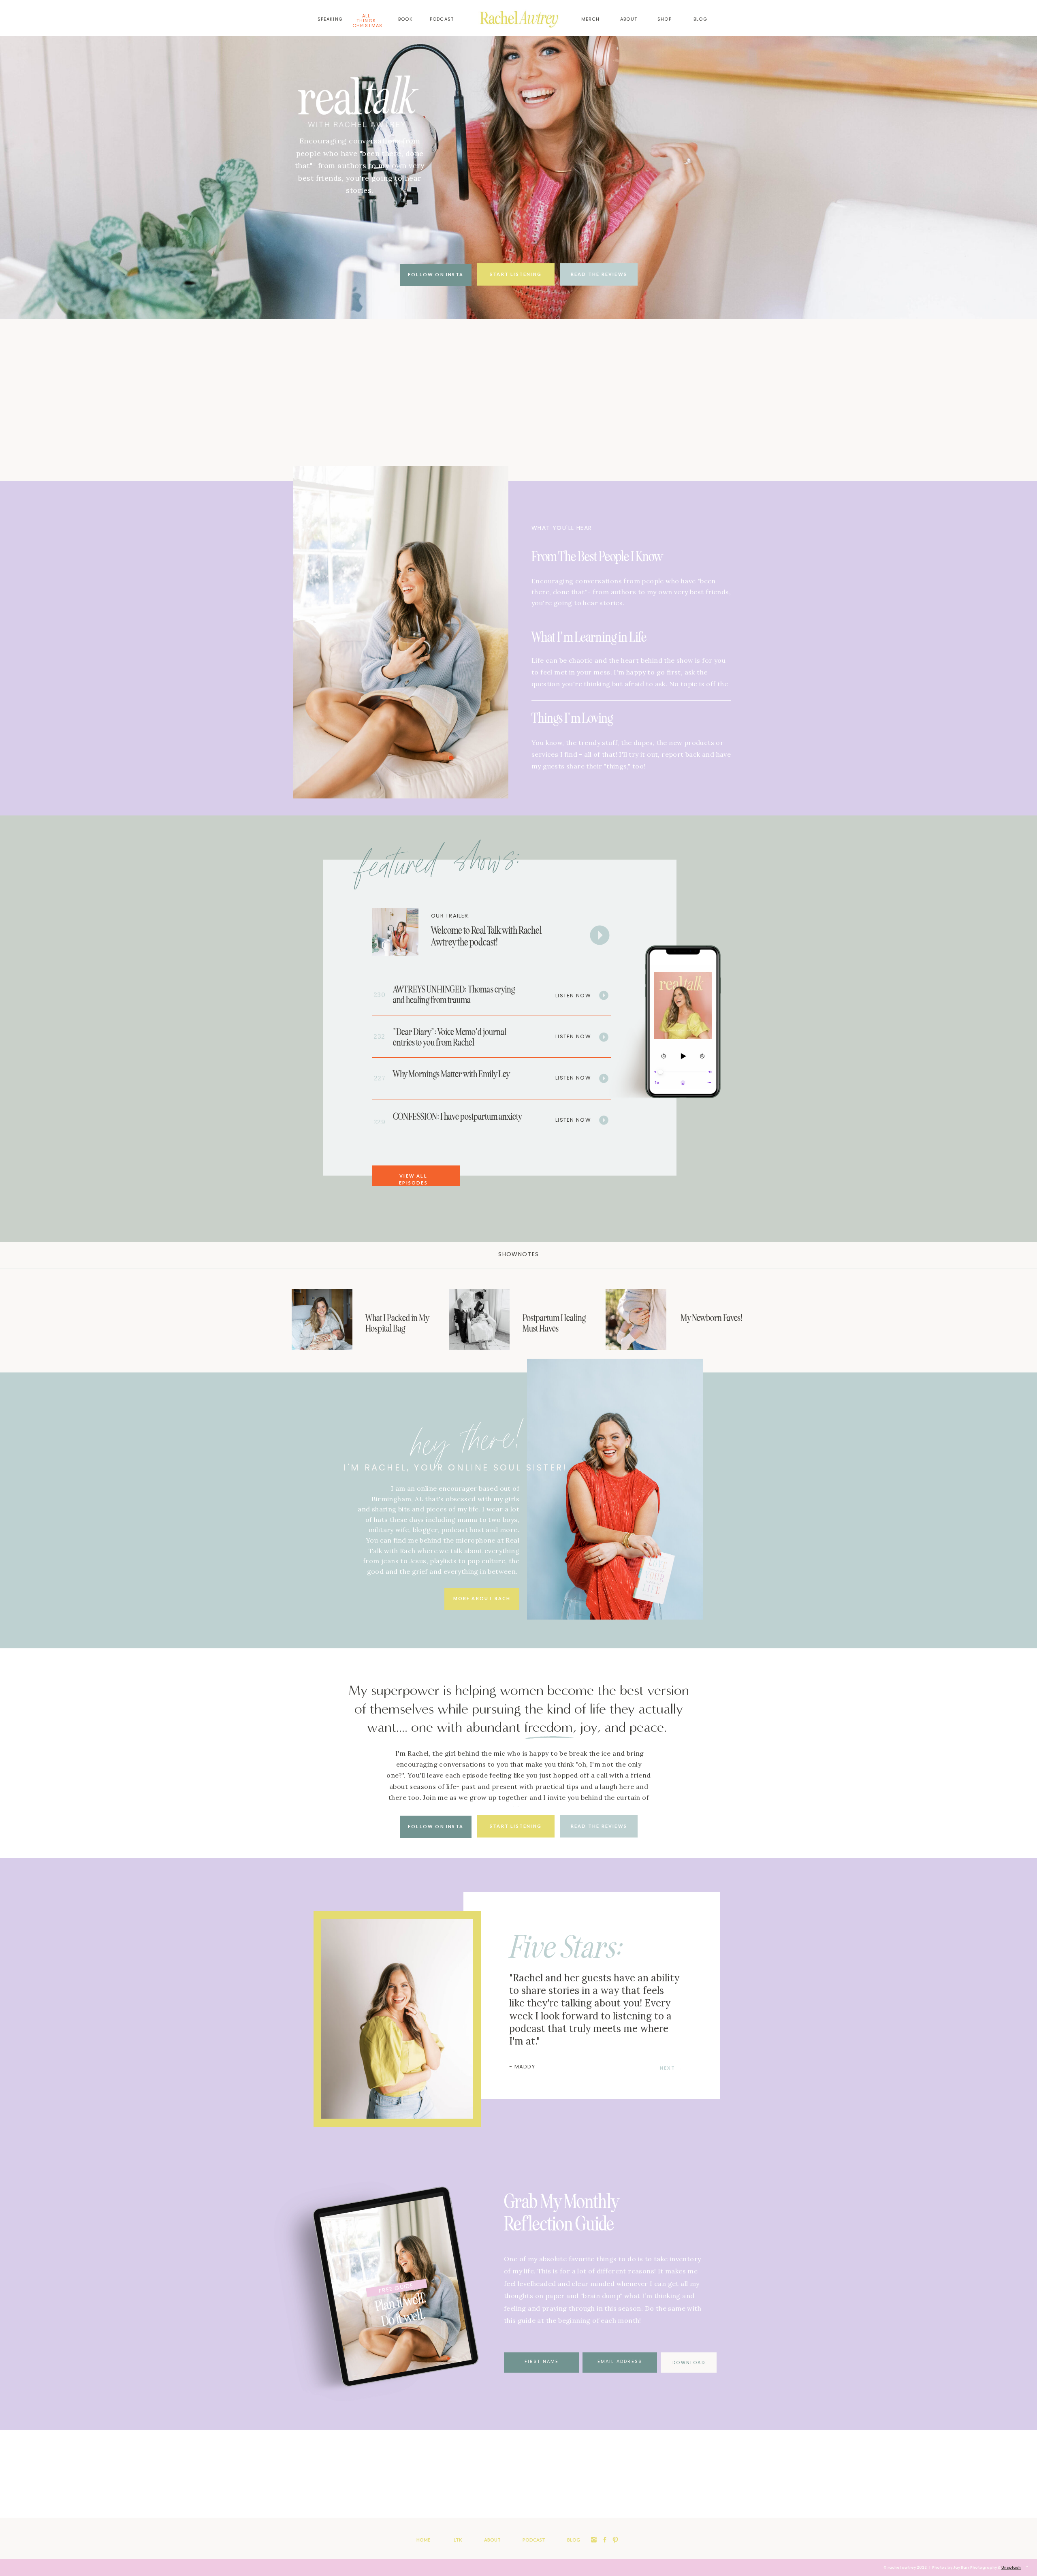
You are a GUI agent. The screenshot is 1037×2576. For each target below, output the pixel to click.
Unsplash (1011, 2567)
